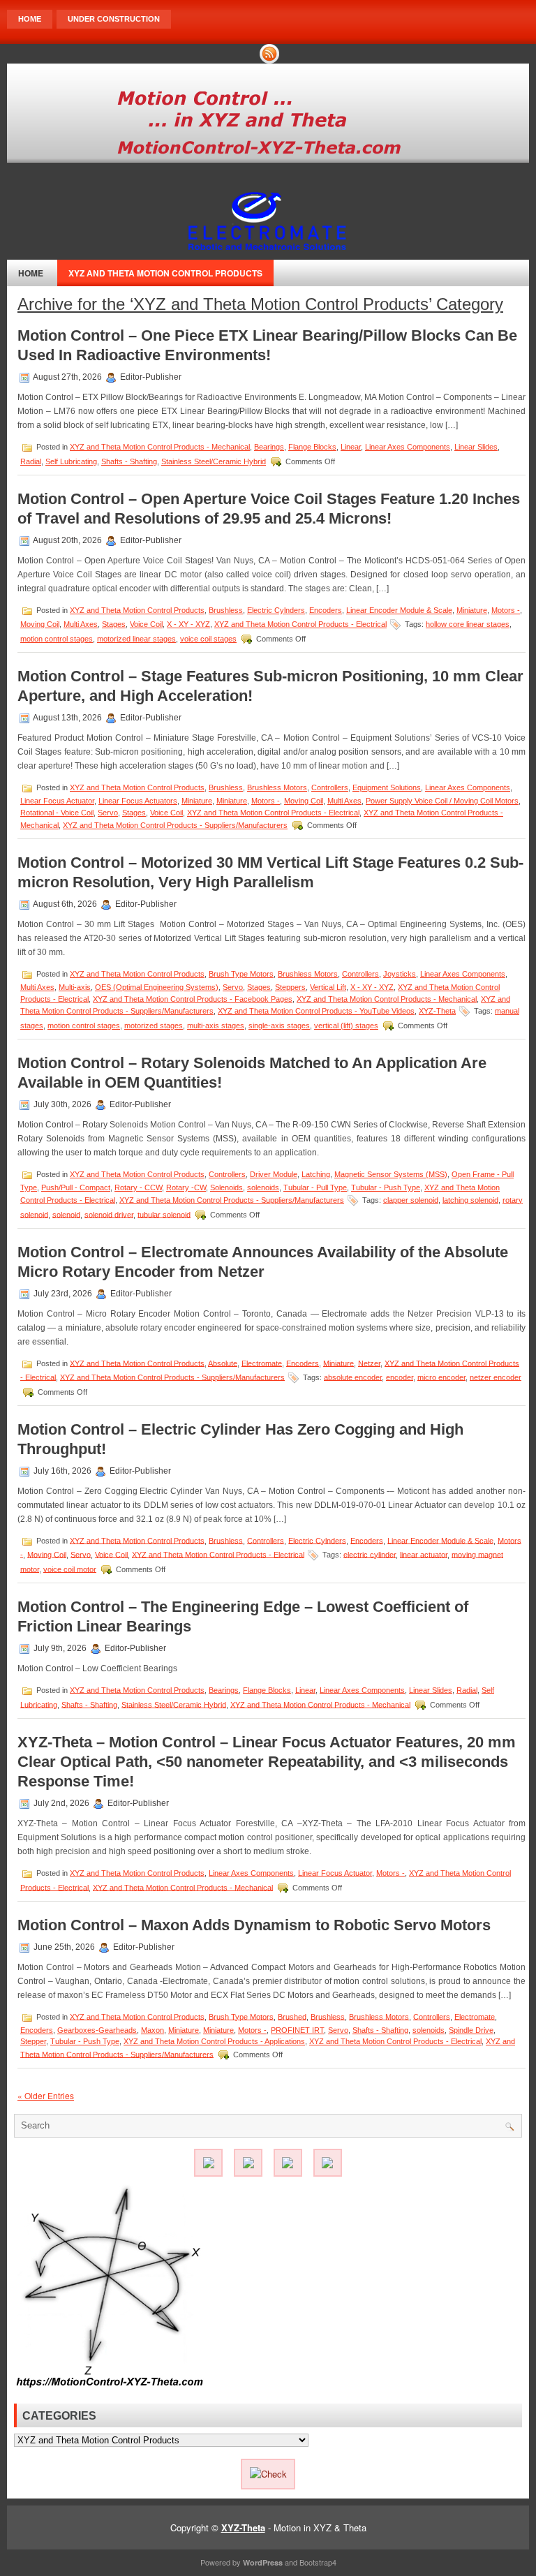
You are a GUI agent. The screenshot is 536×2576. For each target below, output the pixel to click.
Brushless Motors (277, 787)
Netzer (369, 1363)
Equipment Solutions (387, 787)
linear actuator (424, 1554)
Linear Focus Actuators (138, 801)
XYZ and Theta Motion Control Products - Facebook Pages (193, 999)
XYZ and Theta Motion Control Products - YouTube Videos (316, 1011)
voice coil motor (70, 1569)
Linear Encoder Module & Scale (399, 610)
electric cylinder (370, 1554)
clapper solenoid (411, 1199)
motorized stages (154, 1026)
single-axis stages (279, 1026)
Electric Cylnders (276, 610)
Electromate (262, 1363)
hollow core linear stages (468, 624)
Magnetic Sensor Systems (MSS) (391, 1174)
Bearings (269, 447)
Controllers (330, 787)
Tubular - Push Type (386, 1187)
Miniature (472, 610)
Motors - (506, 610)
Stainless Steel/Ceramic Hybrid (214, 461)
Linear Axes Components (408, 447)
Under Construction (114, 19)
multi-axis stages (216, 1026)
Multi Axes (81, 624)
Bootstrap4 (318, 2562)
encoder (400, 1377)
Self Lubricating (71, 461)
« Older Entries (46, 2095)
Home (30, 19)
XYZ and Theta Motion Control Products (165, 273)
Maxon (152, 2030)
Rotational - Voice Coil (57, 813)
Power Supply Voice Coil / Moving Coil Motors (442, 801)
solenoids (263, 1187)
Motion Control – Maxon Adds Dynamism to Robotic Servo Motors (254, 1925)
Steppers (290, 987)
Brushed (292, 2016)
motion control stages (57, 639)
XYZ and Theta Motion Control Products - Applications (214, 2041)
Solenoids (226, 1187)
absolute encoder (353, 1377)
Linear (351, 447)
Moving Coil (40, 624)
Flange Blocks (312, 447)
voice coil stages (208, 639)
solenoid (66, 1214)
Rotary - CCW (138, 1187)
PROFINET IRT (297, 2030)
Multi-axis (75, 987)
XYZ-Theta (437, 1011)
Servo (108, 813)
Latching (316, 1174)
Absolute (223, 1363)
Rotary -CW (186, 1187)
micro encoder (441, 1377)
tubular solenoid (164, 1214)
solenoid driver (109, 1214)
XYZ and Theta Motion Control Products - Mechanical (160, 447)
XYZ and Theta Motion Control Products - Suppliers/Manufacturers (175, 825)
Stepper (33, 2041)
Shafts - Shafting (129, 461)
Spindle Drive (471, 2030)
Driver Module (274, 1174)
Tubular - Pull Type (315, 1187)
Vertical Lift (328, 987)
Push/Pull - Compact (76, 1187)
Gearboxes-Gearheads (97, 2030)
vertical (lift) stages (346, 1026)
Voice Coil (146, 624)
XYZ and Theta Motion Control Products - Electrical (300, 624)
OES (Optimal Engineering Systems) (157, 987)
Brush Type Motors (241, 974)
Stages (114, 624)
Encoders (326, 610)
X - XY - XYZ (188, 624)
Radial (31, 461)
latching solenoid (470, 1199)
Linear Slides (476, 447)
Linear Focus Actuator (57, 801)
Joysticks (400, 974)
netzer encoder (496, 1377)
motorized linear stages (136, 639)
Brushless (226, 610)
